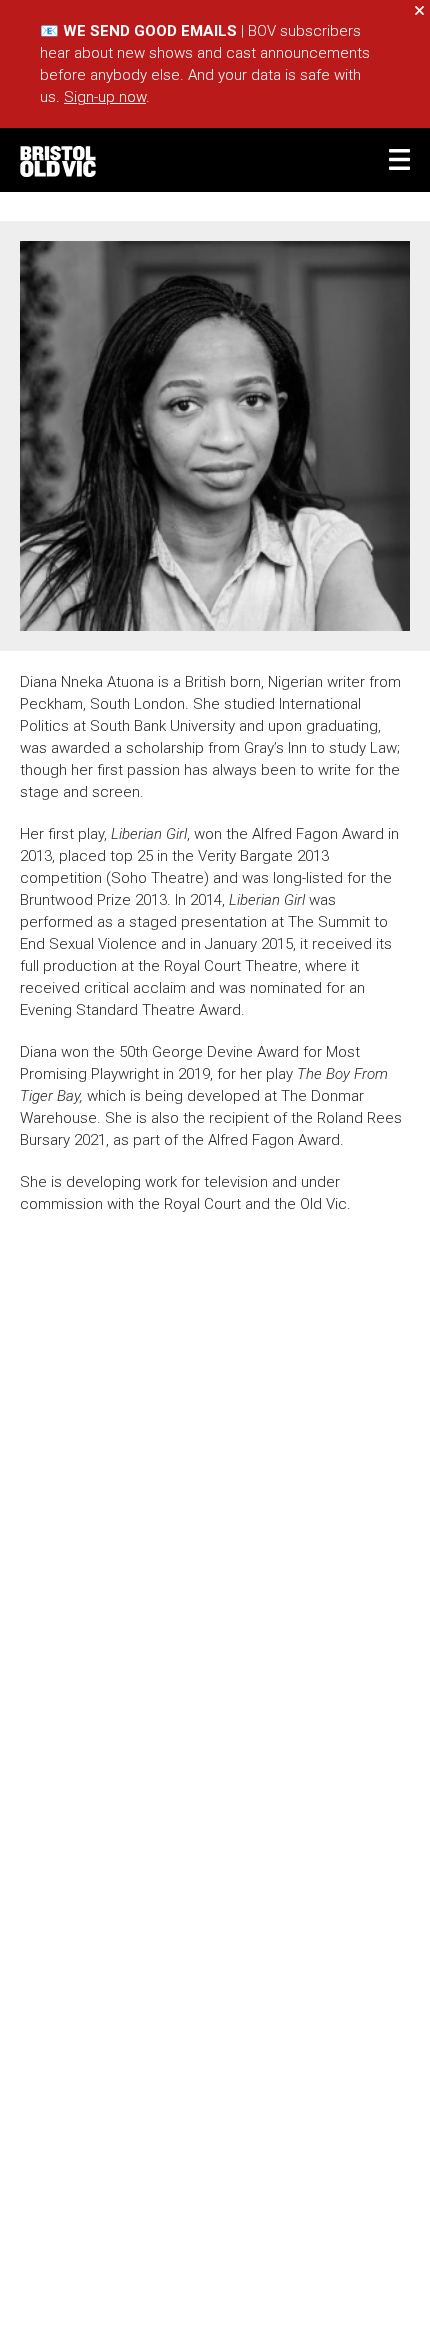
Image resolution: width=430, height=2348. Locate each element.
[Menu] (399, 159)
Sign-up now (105, 97)
